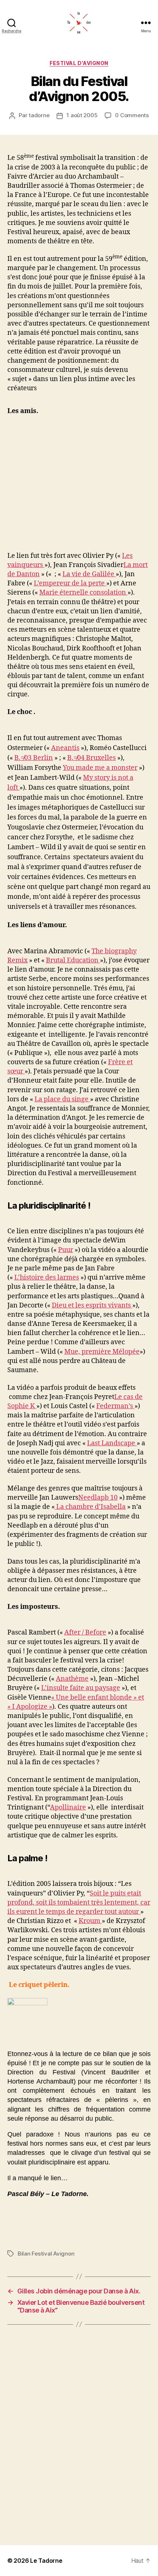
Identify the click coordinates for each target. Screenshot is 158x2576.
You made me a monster (100, 768)
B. (17, 758)
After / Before (85, 1633)
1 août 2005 (82, 115)
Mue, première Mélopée (102, 1352)
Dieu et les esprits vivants (92, 1305)
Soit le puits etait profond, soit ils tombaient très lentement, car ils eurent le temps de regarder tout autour (79, 1903)
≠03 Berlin (37, 758)
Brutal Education (73, 960)
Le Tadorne (46, 2561)
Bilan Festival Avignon (46, 2254)
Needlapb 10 (98, 1498)
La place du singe (62, 1099)
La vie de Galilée (89, 574)
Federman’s (115, 1406)
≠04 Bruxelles (95, 758)
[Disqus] (79, 2435)
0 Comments (132, 115)
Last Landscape (112, 1443)
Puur (66, 1250)
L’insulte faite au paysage (81, 1688)
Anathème (72, 1679)
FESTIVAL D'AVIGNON (79, 63)
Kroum (90, 1921)
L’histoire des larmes (47, 1278)
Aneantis (65, 748)
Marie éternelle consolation (83, 593)
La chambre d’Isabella (90, 1507)
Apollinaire (68, 1807)
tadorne (39, 115)
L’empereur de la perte (70, 583)
